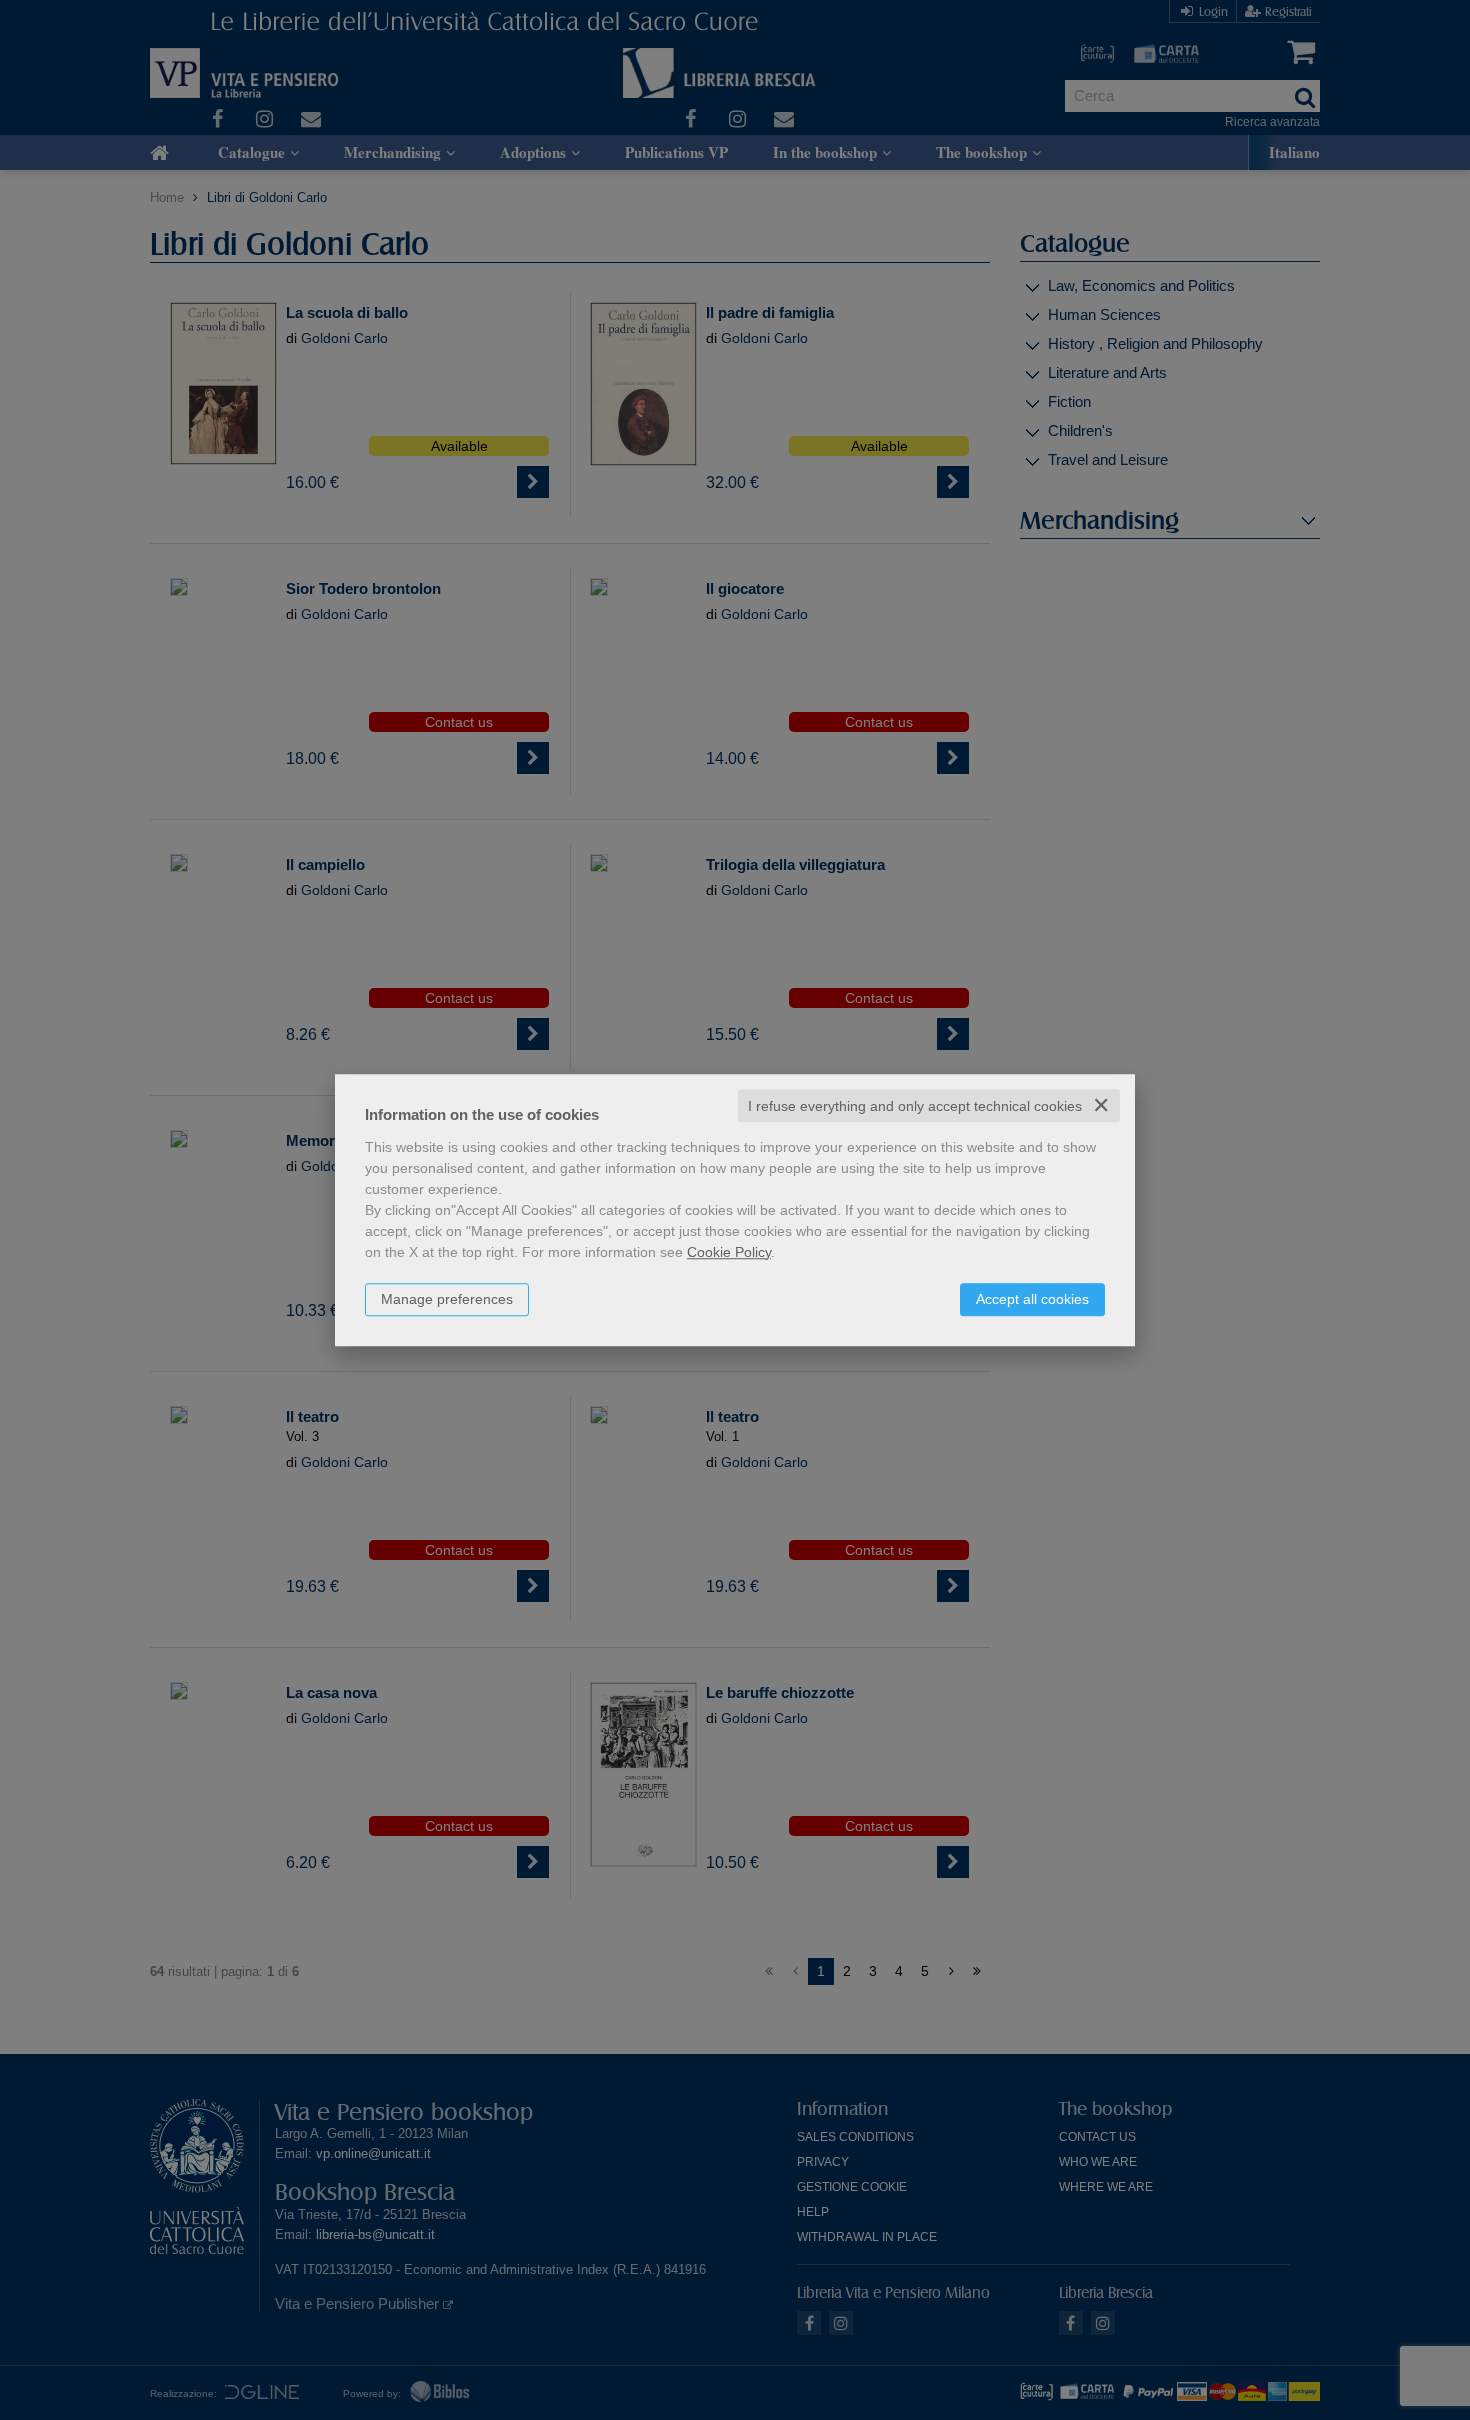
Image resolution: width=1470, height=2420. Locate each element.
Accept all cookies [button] (1032, 1299)
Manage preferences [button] (447, 1299)
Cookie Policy (729, 1252)
